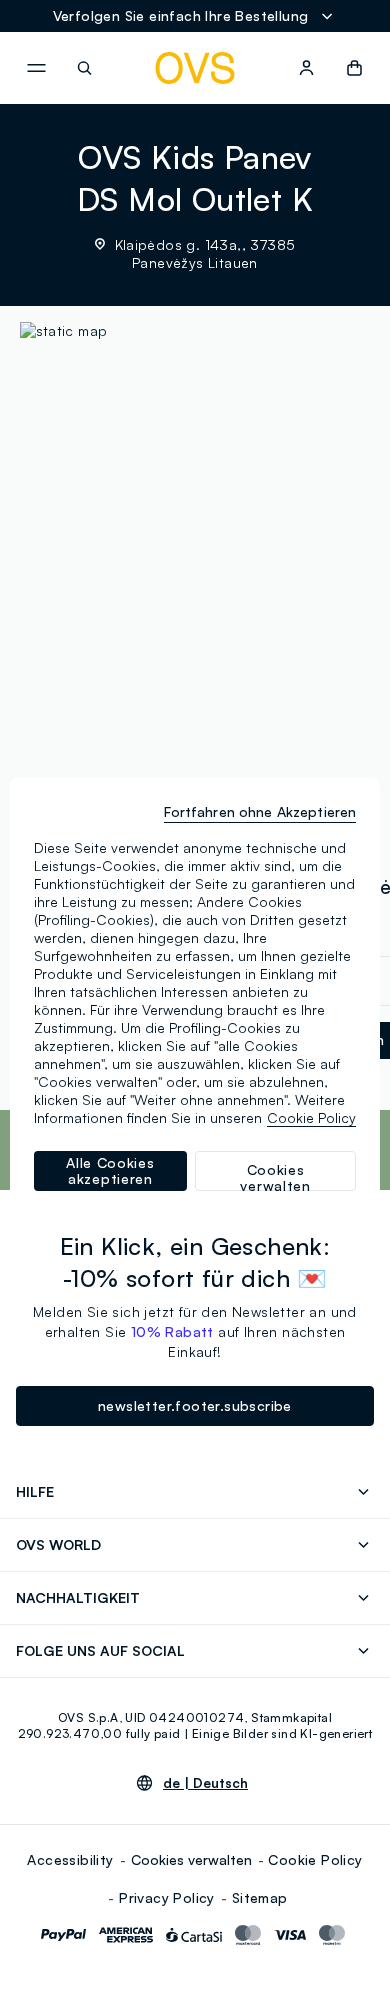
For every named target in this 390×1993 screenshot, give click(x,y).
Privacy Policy (167, 1897)
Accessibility (70, 1859)
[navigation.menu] (36, 68)
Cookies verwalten (191, 1859)
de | (205, 1783)
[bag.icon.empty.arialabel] (354, 68)
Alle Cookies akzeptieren (110, 1170)
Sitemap (260, 1897)
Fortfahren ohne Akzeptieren (260, 811)
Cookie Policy (315, 1859)
